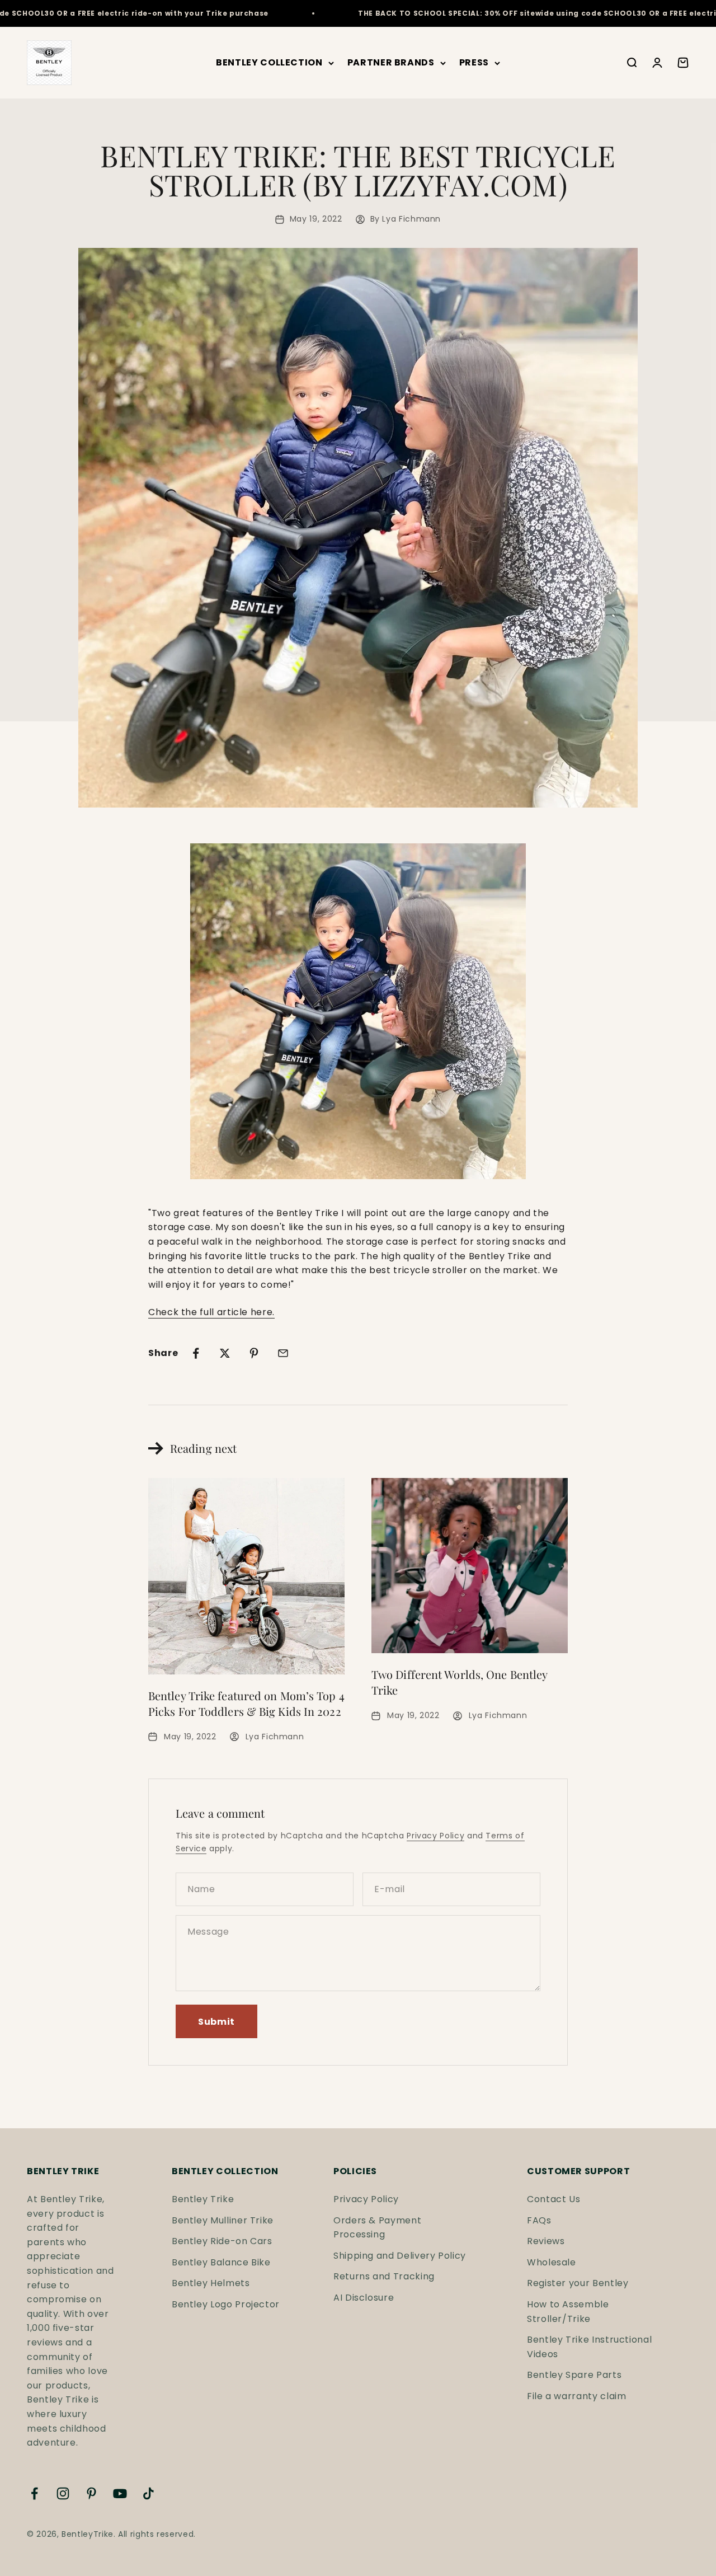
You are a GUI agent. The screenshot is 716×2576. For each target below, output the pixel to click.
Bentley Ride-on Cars (222, 2241)
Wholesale (552, 2262)
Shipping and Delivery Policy (400, 2256)
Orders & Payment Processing (377, 2228)
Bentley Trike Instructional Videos (589, 2347)
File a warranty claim (576, 2396)
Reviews (546, 2241)
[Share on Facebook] (196, 1353)
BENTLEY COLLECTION (269, 63)
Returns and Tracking (384, 2276)
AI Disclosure (364, 2298)
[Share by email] (283, 1353)
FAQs (539, 2220)
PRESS (474, 63)
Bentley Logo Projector (226, 2304)
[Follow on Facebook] (34, 2493)
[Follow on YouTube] (120, 2493)
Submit (216, 2022)
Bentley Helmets (211, 2283)
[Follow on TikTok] (149, 2493)
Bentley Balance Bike (221, 2262)
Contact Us (554, 2199)
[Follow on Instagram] (63, 2493)
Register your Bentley (578, 2283)
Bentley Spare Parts (574, 2375)
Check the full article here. (211, 1312)
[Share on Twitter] (225, 1353)
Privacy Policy (435, 1836)
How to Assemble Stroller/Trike (568, 2312)
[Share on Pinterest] (254, 1353)
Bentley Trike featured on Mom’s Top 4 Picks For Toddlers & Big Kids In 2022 (246, 1703)
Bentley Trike (203, 2199)
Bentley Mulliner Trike (223, 2220)
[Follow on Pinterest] (91, 2493)
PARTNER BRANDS (391, 63)
